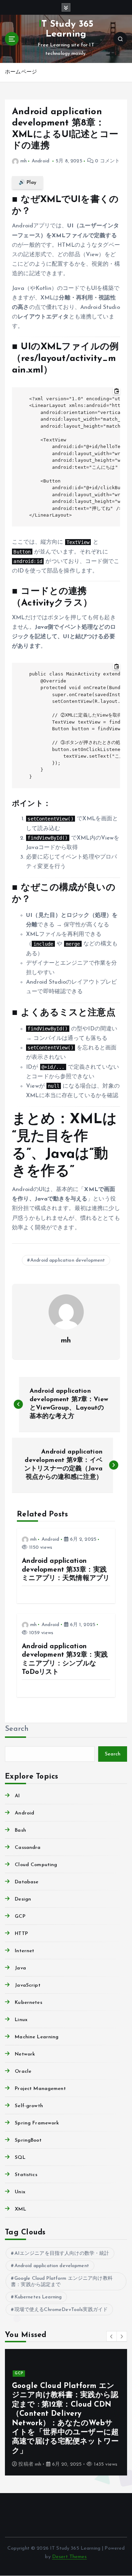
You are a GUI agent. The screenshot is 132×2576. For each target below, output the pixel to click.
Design (23, 1899)
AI (17, 1796)
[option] (66, 2412)
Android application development (68, 1260)
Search (17, 1729)
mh (24, 161)
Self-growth (29, 2106)
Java (20, 1968)
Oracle (23, 2072)
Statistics (26, 2175)
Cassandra (28, 1848)
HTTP (21, 1934)
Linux (21, 2020)
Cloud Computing (36, 1865)
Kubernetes (28, 2003)
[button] (112, 2336)
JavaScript (27, 1985)
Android (40, 161)
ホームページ (21, 72)
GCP (20, 1917)
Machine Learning (37, 2037)
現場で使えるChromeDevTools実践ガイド (61, 2310)
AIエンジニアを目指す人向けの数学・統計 (62, 2254)
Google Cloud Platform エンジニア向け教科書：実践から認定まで (62, 2282)
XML (20, 2209)
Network (25, 2054)
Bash (20, 1830)
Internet (24, 1951)
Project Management (40, 2089)
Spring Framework (37, 2123)
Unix (20, 2192)
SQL (20, 2158)
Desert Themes (70, 2557)
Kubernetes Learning (38, 2297)
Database (27, 1882)
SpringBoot (28, 2140)
